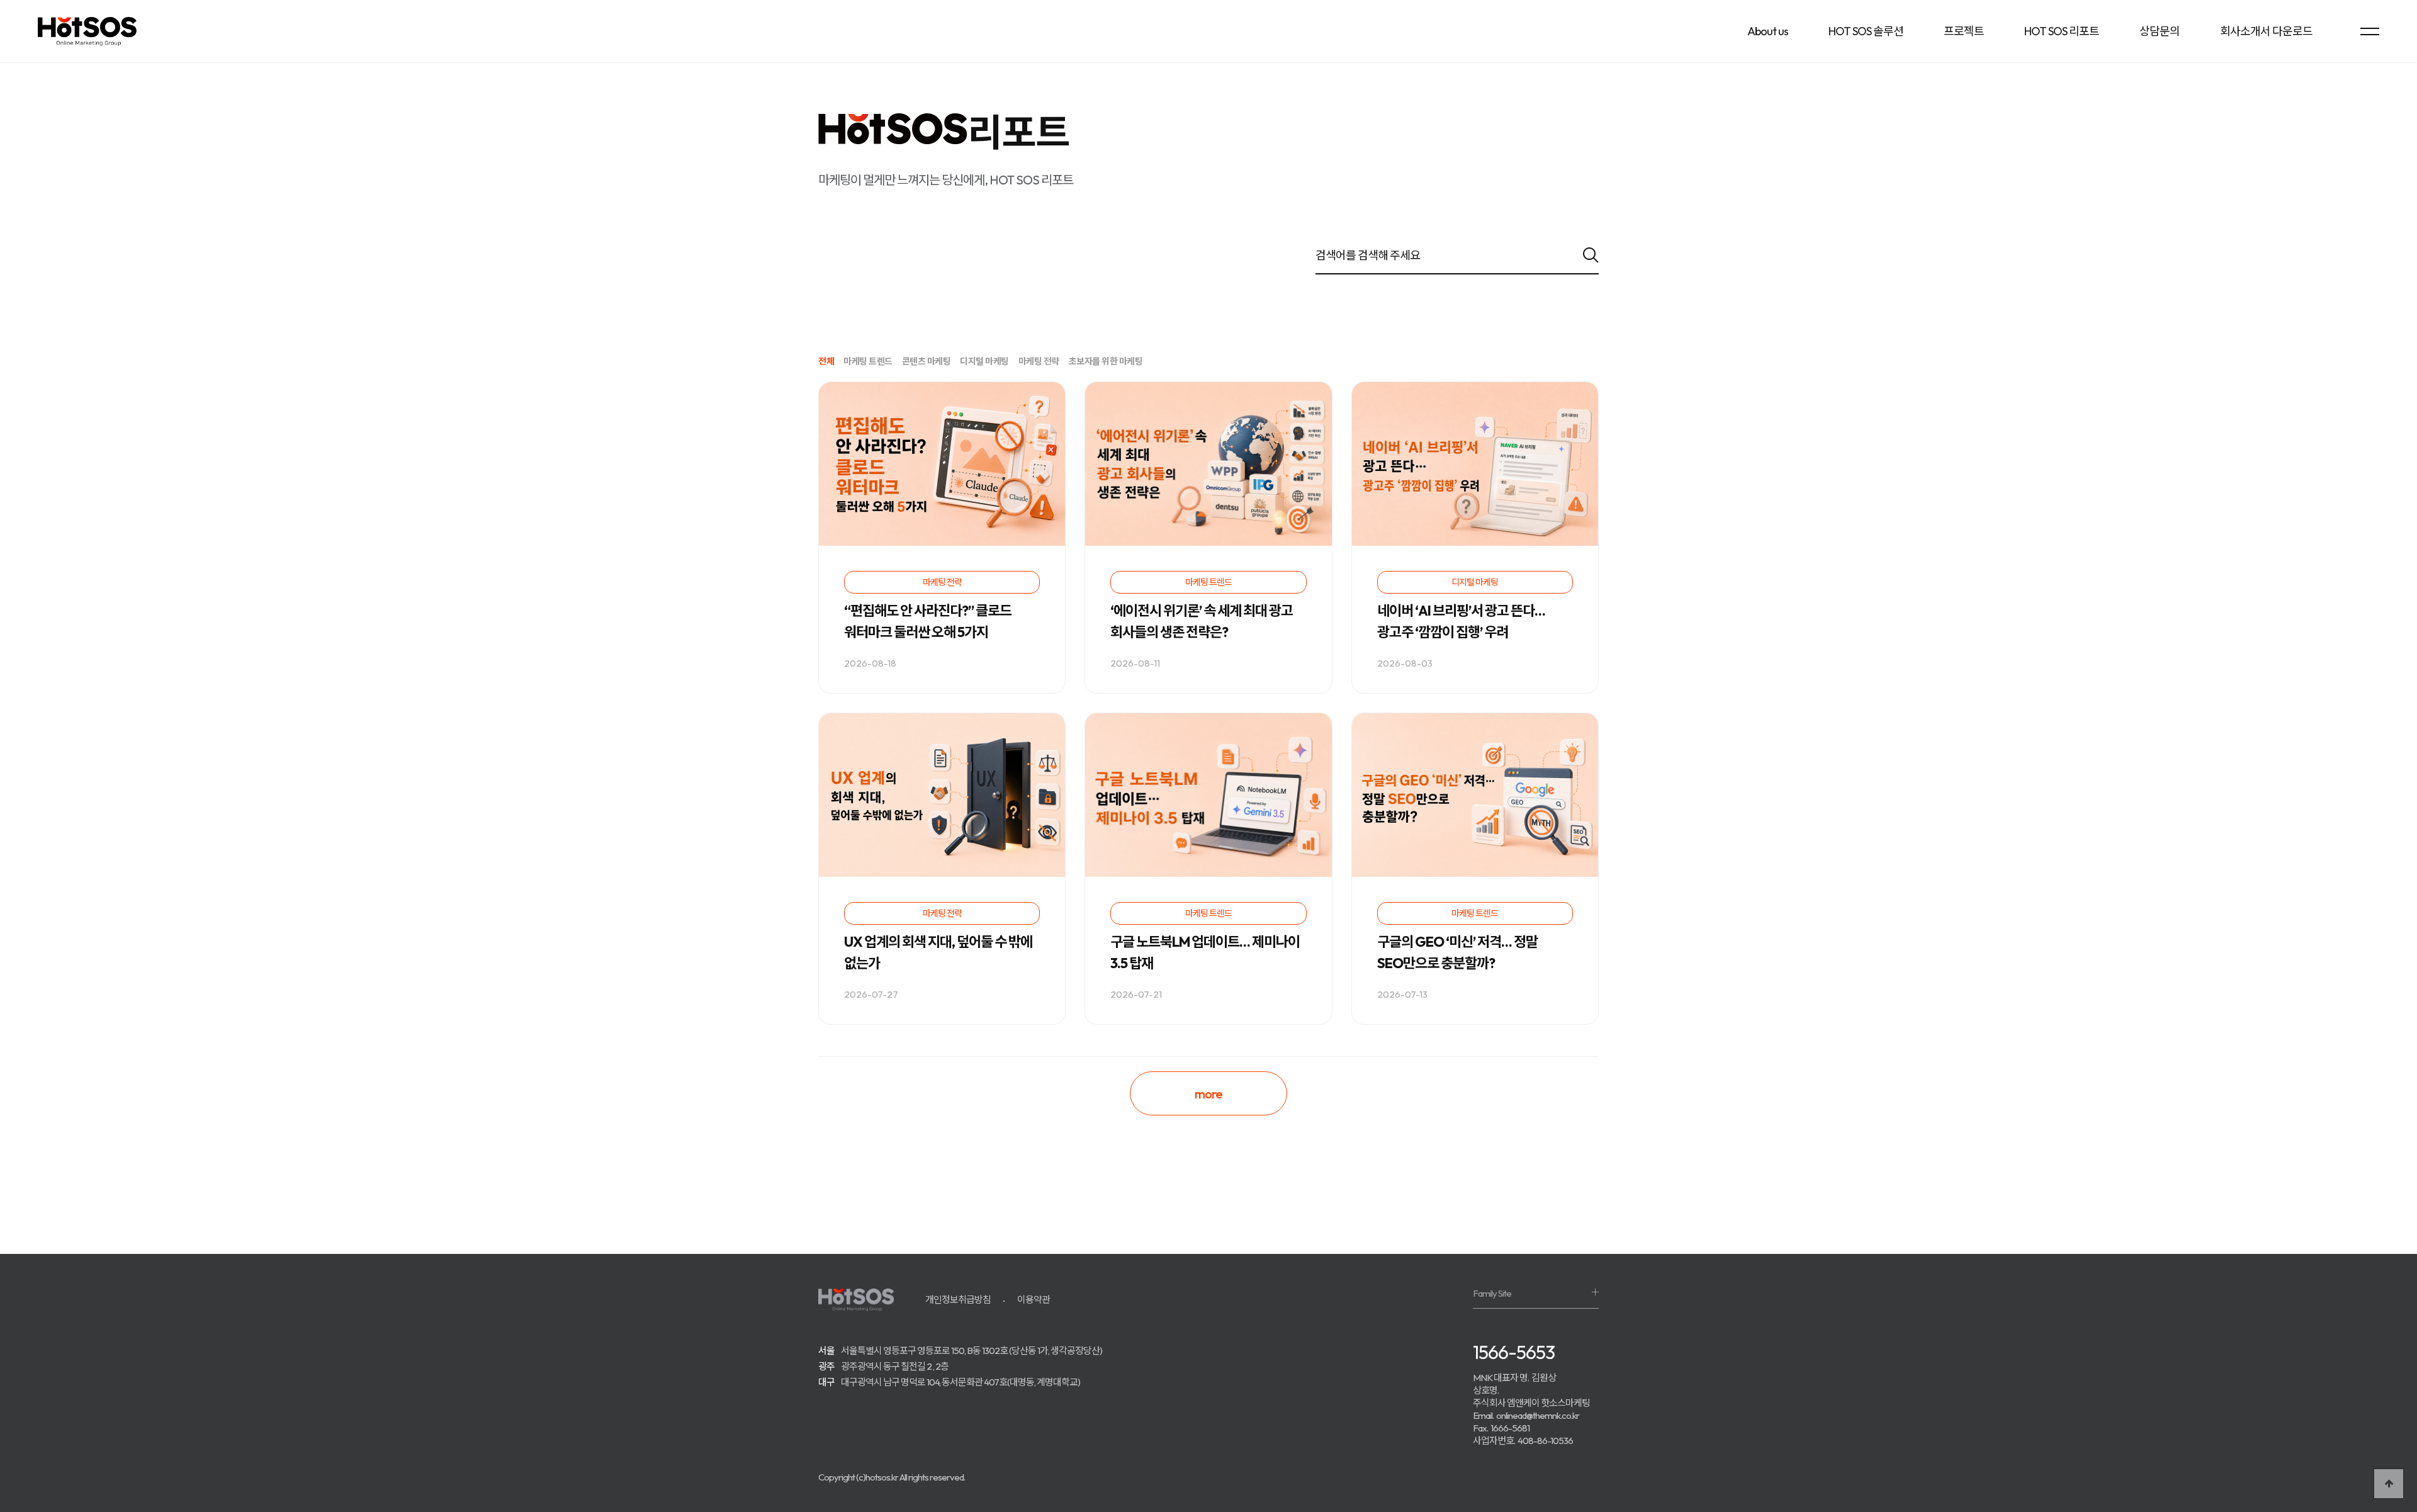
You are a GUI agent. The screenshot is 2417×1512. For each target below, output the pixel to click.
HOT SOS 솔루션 (1866, 31)
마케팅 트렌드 (868, 362)
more (1208, 1094)
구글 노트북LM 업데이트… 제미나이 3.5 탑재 (1205, 952)
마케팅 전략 (1039, 362)
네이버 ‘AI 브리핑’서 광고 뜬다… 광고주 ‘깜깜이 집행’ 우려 (1461, 621)
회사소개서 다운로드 (2266, 31)
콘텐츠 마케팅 (927, 362)
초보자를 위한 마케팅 (1106, 362)
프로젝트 (1964, 31)
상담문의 (2160, 31)
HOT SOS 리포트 (2062, 31)
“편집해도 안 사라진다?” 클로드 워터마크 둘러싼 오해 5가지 (928, 621)
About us (1768, 31)
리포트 (1018, 132)
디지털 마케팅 (984, 362)
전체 (826, 362)
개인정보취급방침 (958, 1300)
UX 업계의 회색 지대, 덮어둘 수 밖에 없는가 (938, 952)
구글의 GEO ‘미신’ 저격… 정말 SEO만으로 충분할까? (1457, 952)
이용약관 (1034, 1300)
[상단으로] (2389, 1484)
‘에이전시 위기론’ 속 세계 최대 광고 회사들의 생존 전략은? (1202, 621)
